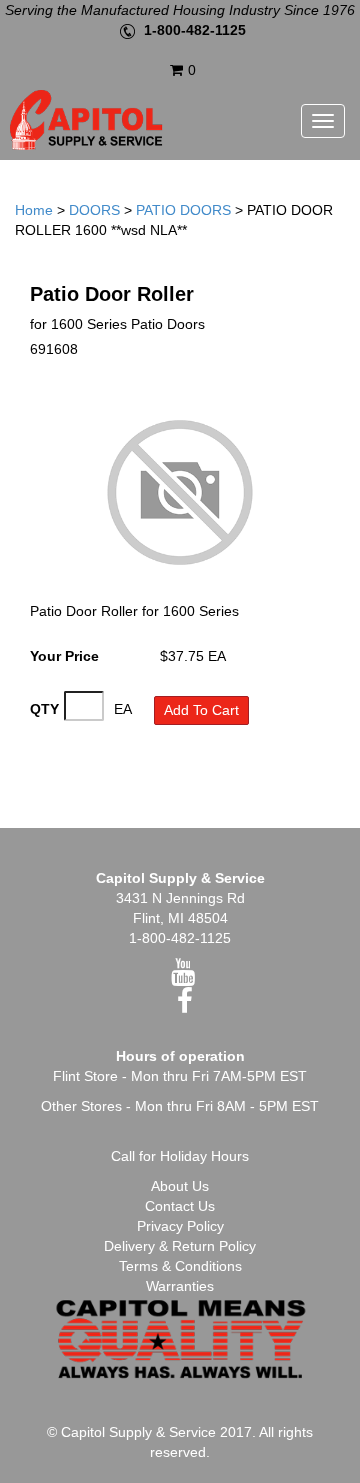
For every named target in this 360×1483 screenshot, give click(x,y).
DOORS (94, 210)
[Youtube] (183, 977)
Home (34, 210)
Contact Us (180, 1206)
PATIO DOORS (183, 210)
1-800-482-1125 (195, 30)
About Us (180, 1186)
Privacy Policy (180, 1226)
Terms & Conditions (180, 1266)
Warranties (180, 1286)
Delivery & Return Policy (180, 1246)
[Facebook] (185, 1006)
